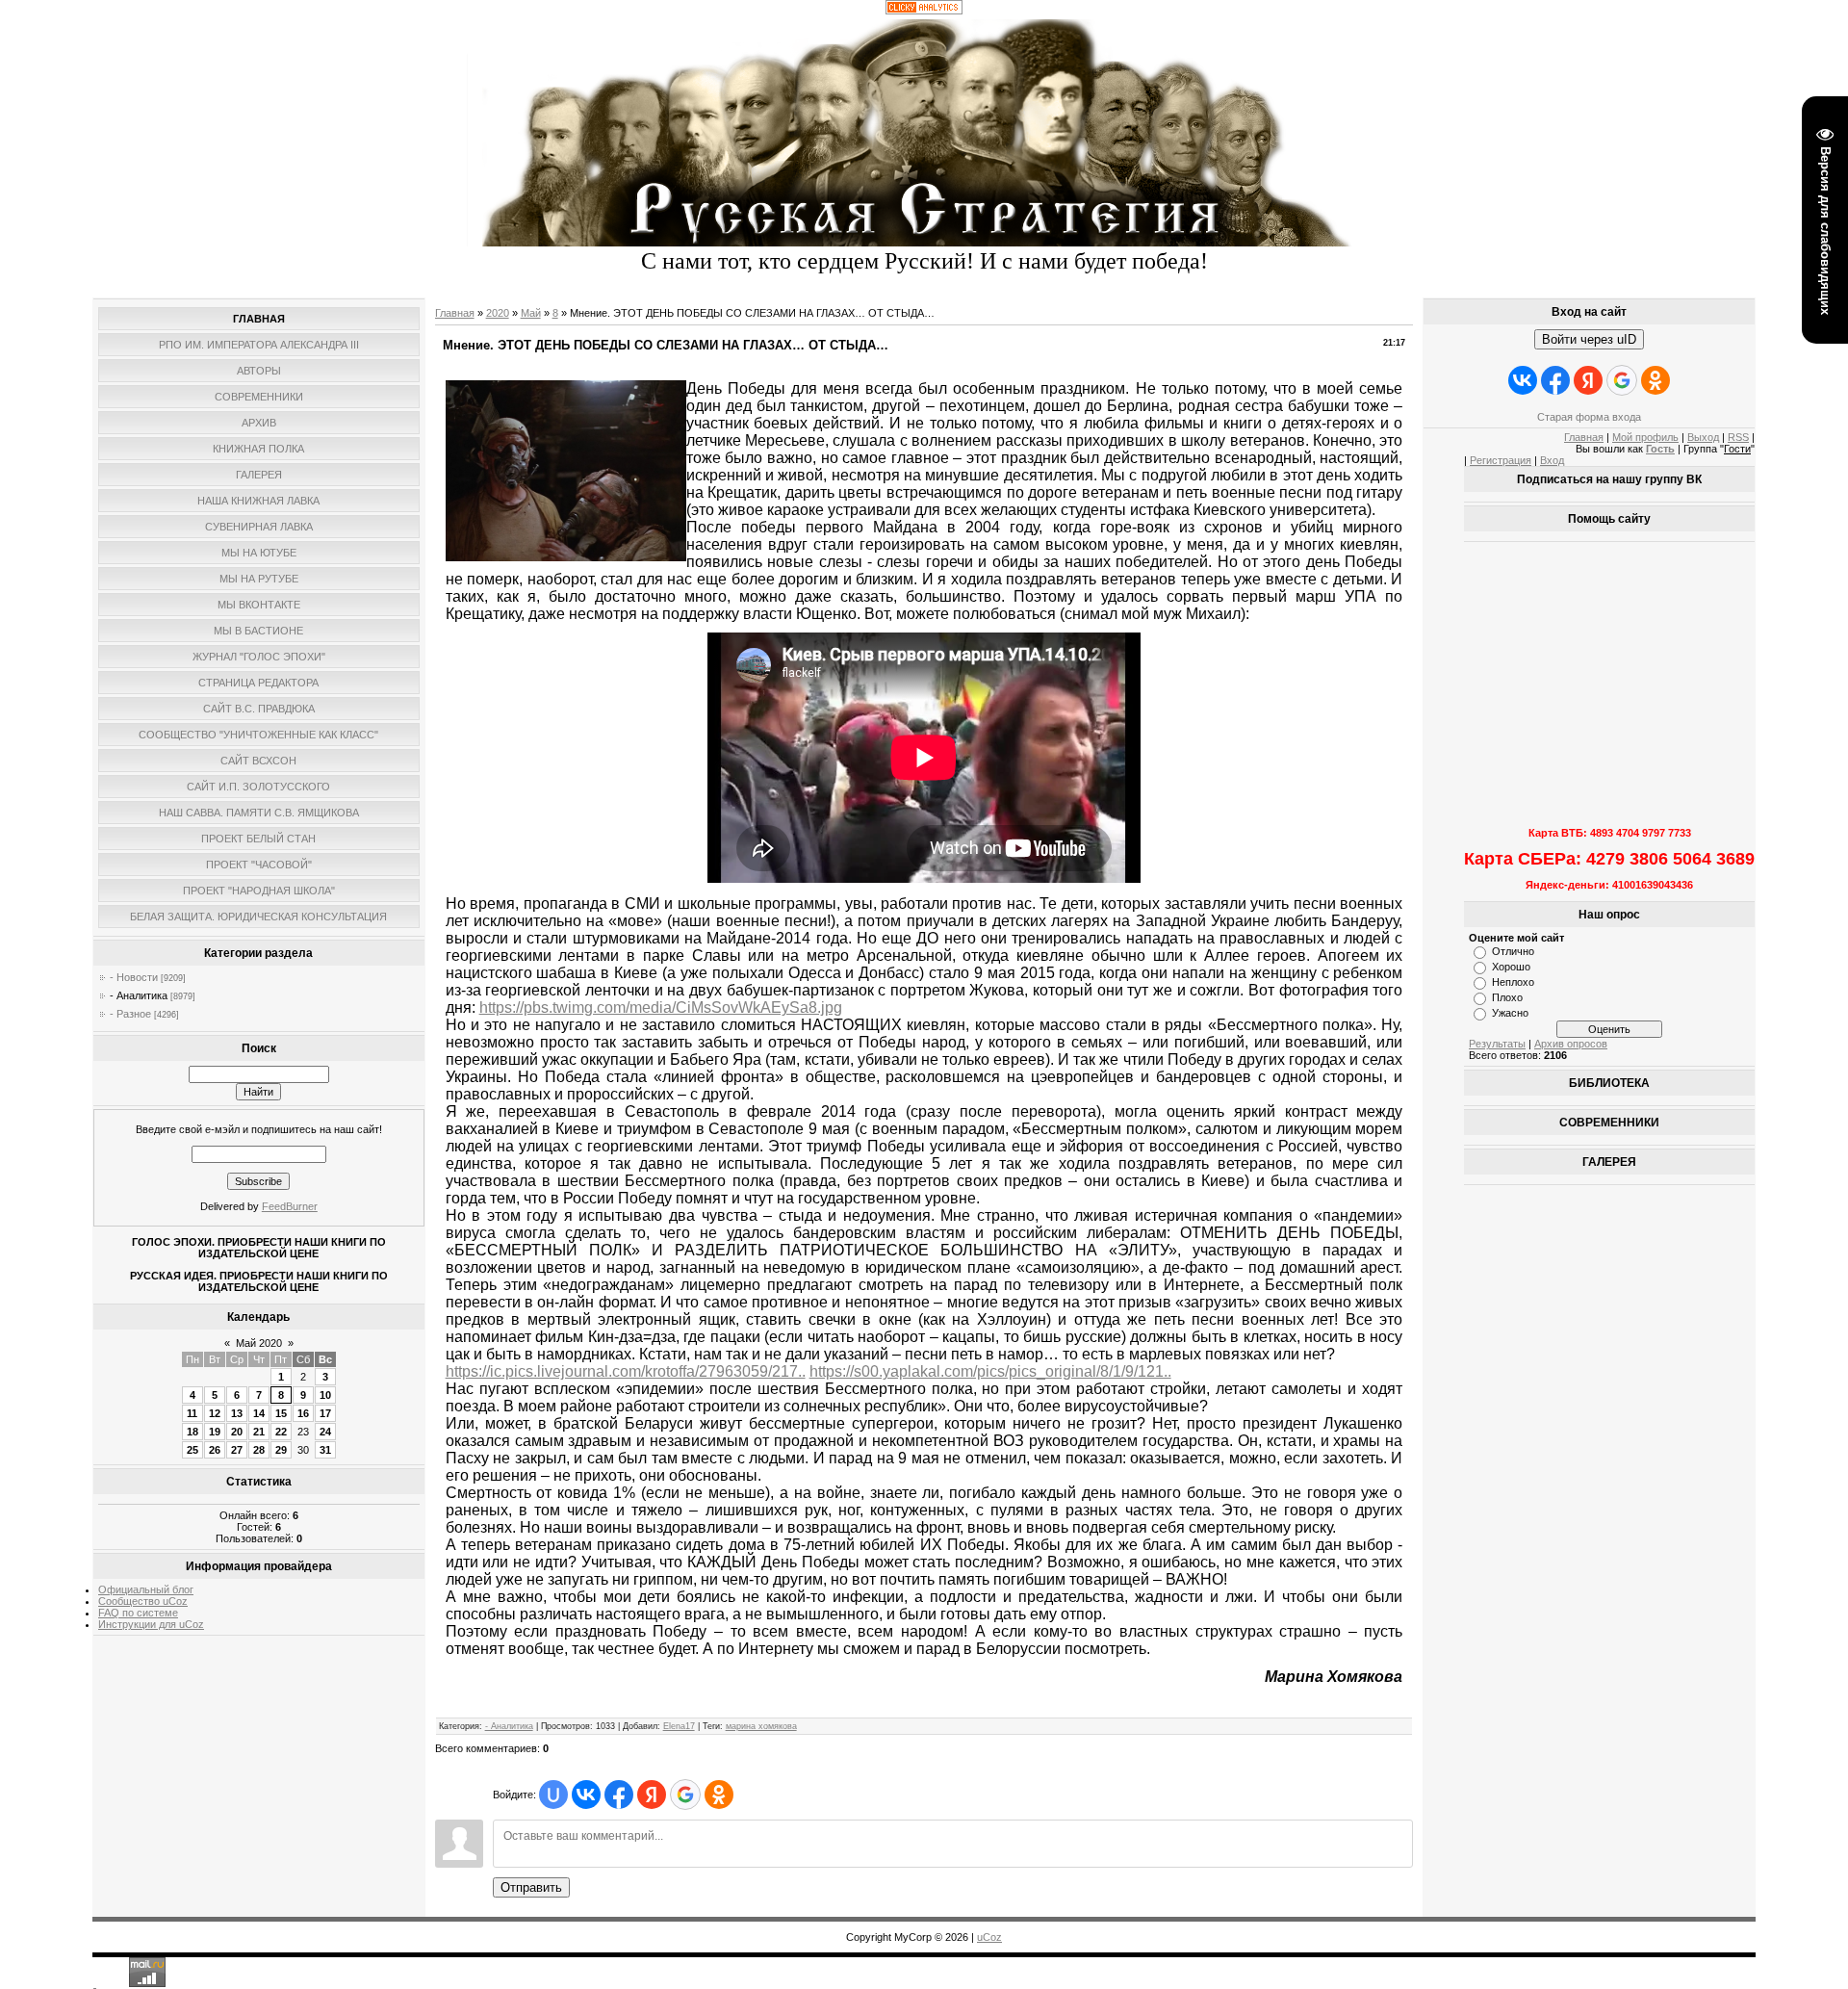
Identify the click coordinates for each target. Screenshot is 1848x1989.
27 (237, 1450)
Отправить (531, 1887)
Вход (1552, 460)
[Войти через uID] (553, 1795)
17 (325, 1413)
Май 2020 (259, 1343)
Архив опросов (1571, 1044)
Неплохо (1513, 982)
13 (237, 1413)
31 (325, 1450)
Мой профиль (1645, 437)
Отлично (1513, 951)
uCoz (989, 1937)
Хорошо (1511, 967)
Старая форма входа (1589, 417)
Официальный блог (146, 1589)
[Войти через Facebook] (619, 1795)
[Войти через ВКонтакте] (586, 1795)
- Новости (134, 977)
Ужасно (1510, 1013)
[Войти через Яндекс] (652, 1795)
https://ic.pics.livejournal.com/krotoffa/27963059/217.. (626, 1371)
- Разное (130, 1014)
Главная (455, 313)
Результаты (1497, 1044)
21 (259, 1432)
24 (325, 1432)
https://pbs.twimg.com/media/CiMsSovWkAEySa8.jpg (661, 1007)
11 (192, 1413)
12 (215, 1413)
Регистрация (1501, 460)
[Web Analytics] (924, 11)
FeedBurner (290, 1206)
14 (259, 1413)
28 (259, 1450)
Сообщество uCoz (143, 1601)
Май (531, 313)
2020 (498, 313)
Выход (1703, 437)
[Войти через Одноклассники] (719, 1795)
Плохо (1507, 997)
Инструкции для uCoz (151, 1624)
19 (215, 1432)
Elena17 (679, 1726)
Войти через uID (1589, 339)
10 (325, 1395)
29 (281, 1450)
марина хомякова (761, 1726)
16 (303, 1413)
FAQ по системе (138, 1613)
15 (281, 1413)
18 (192, 1432)
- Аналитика (139, 995)
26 (215, 1450)
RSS (1738, 437)
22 (281, 1432)
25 (192, 1450)
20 (237, 1432)
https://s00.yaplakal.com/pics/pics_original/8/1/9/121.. (990, 1371)
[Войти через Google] (685, 1795)
